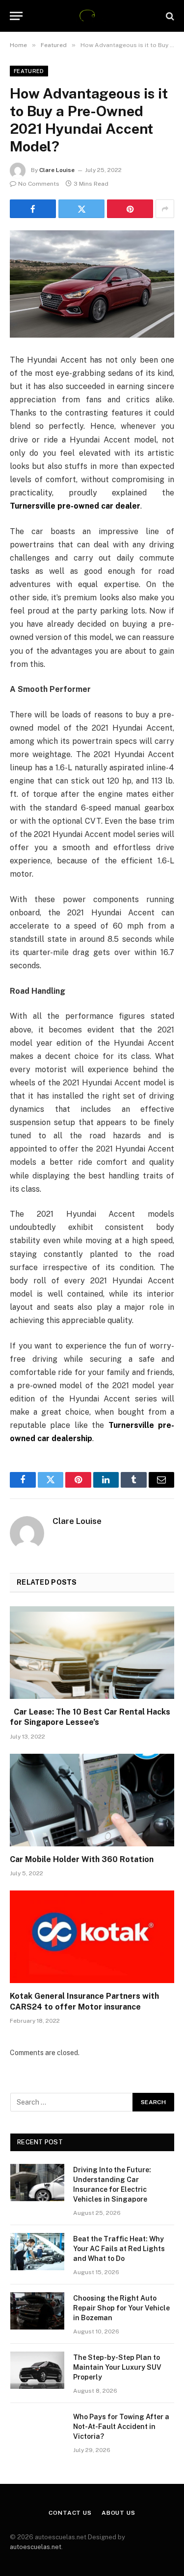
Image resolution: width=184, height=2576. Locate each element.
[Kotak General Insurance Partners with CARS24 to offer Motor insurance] (92, 1937)
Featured (29, 71)
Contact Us (70, 2513)
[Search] (169, 16)
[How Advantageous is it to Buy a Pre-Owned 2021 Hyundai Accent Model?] (92, 284)
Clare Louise (57, 170)
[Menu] (16, 16)
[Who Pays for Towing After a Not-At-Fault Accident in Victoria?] (37, 2429)
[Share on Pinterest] (130, 209)
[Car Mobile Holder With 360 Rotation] (92, 1800)
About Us (118, 2513)
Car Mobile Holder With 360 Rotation (82, 1859)
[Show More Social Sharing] (165, 209)
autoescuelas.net (36, 2547)
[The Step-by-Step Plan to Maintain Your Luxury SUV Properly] (37, 2370)
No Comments (39, 184)
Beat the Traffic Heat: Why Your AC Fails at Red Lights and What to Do (119, 2249)
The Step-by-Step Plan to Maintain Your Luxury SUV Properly (117, 2367)
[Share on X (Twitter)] (81, 209)
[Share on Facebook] (33, 209)
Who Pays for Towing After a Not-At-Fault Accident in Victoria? (121, 2427)
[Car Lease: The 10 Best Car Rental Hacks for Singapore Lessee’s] (92, 1652)
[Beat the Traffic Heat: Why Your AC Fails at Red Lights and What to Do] (37, 2252)
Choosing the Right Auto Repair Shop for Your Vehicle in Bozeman (121, 2308)
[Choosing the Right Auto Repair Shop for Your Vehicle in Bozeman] (37, 2311)
